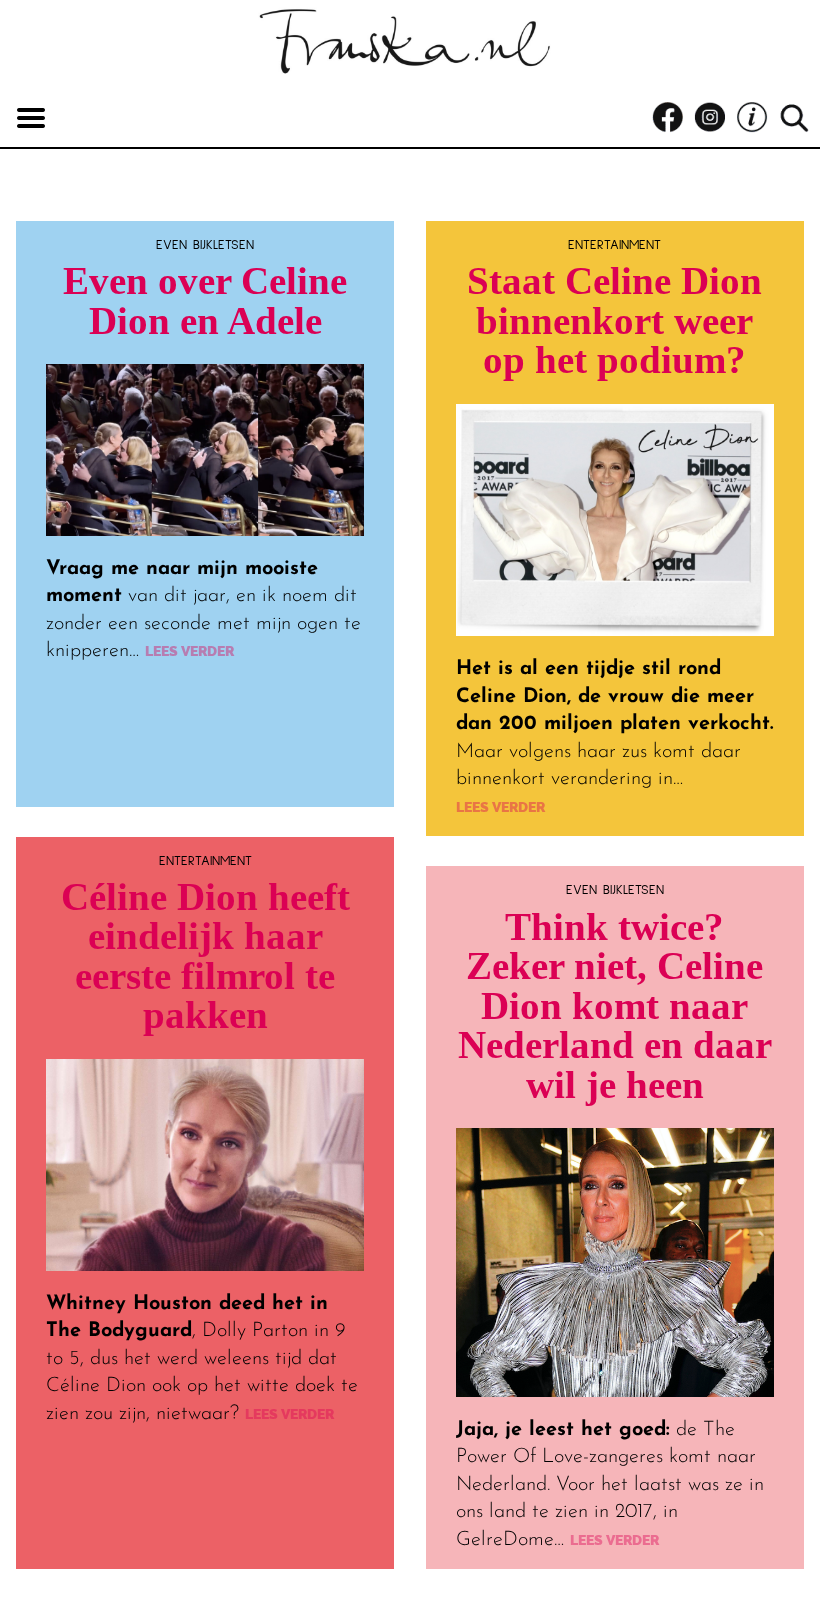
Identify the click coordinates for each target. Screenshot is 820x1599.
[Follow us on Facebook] (673, 118)
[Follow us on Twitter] (757, 118)
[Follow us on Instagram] (715, 118)
